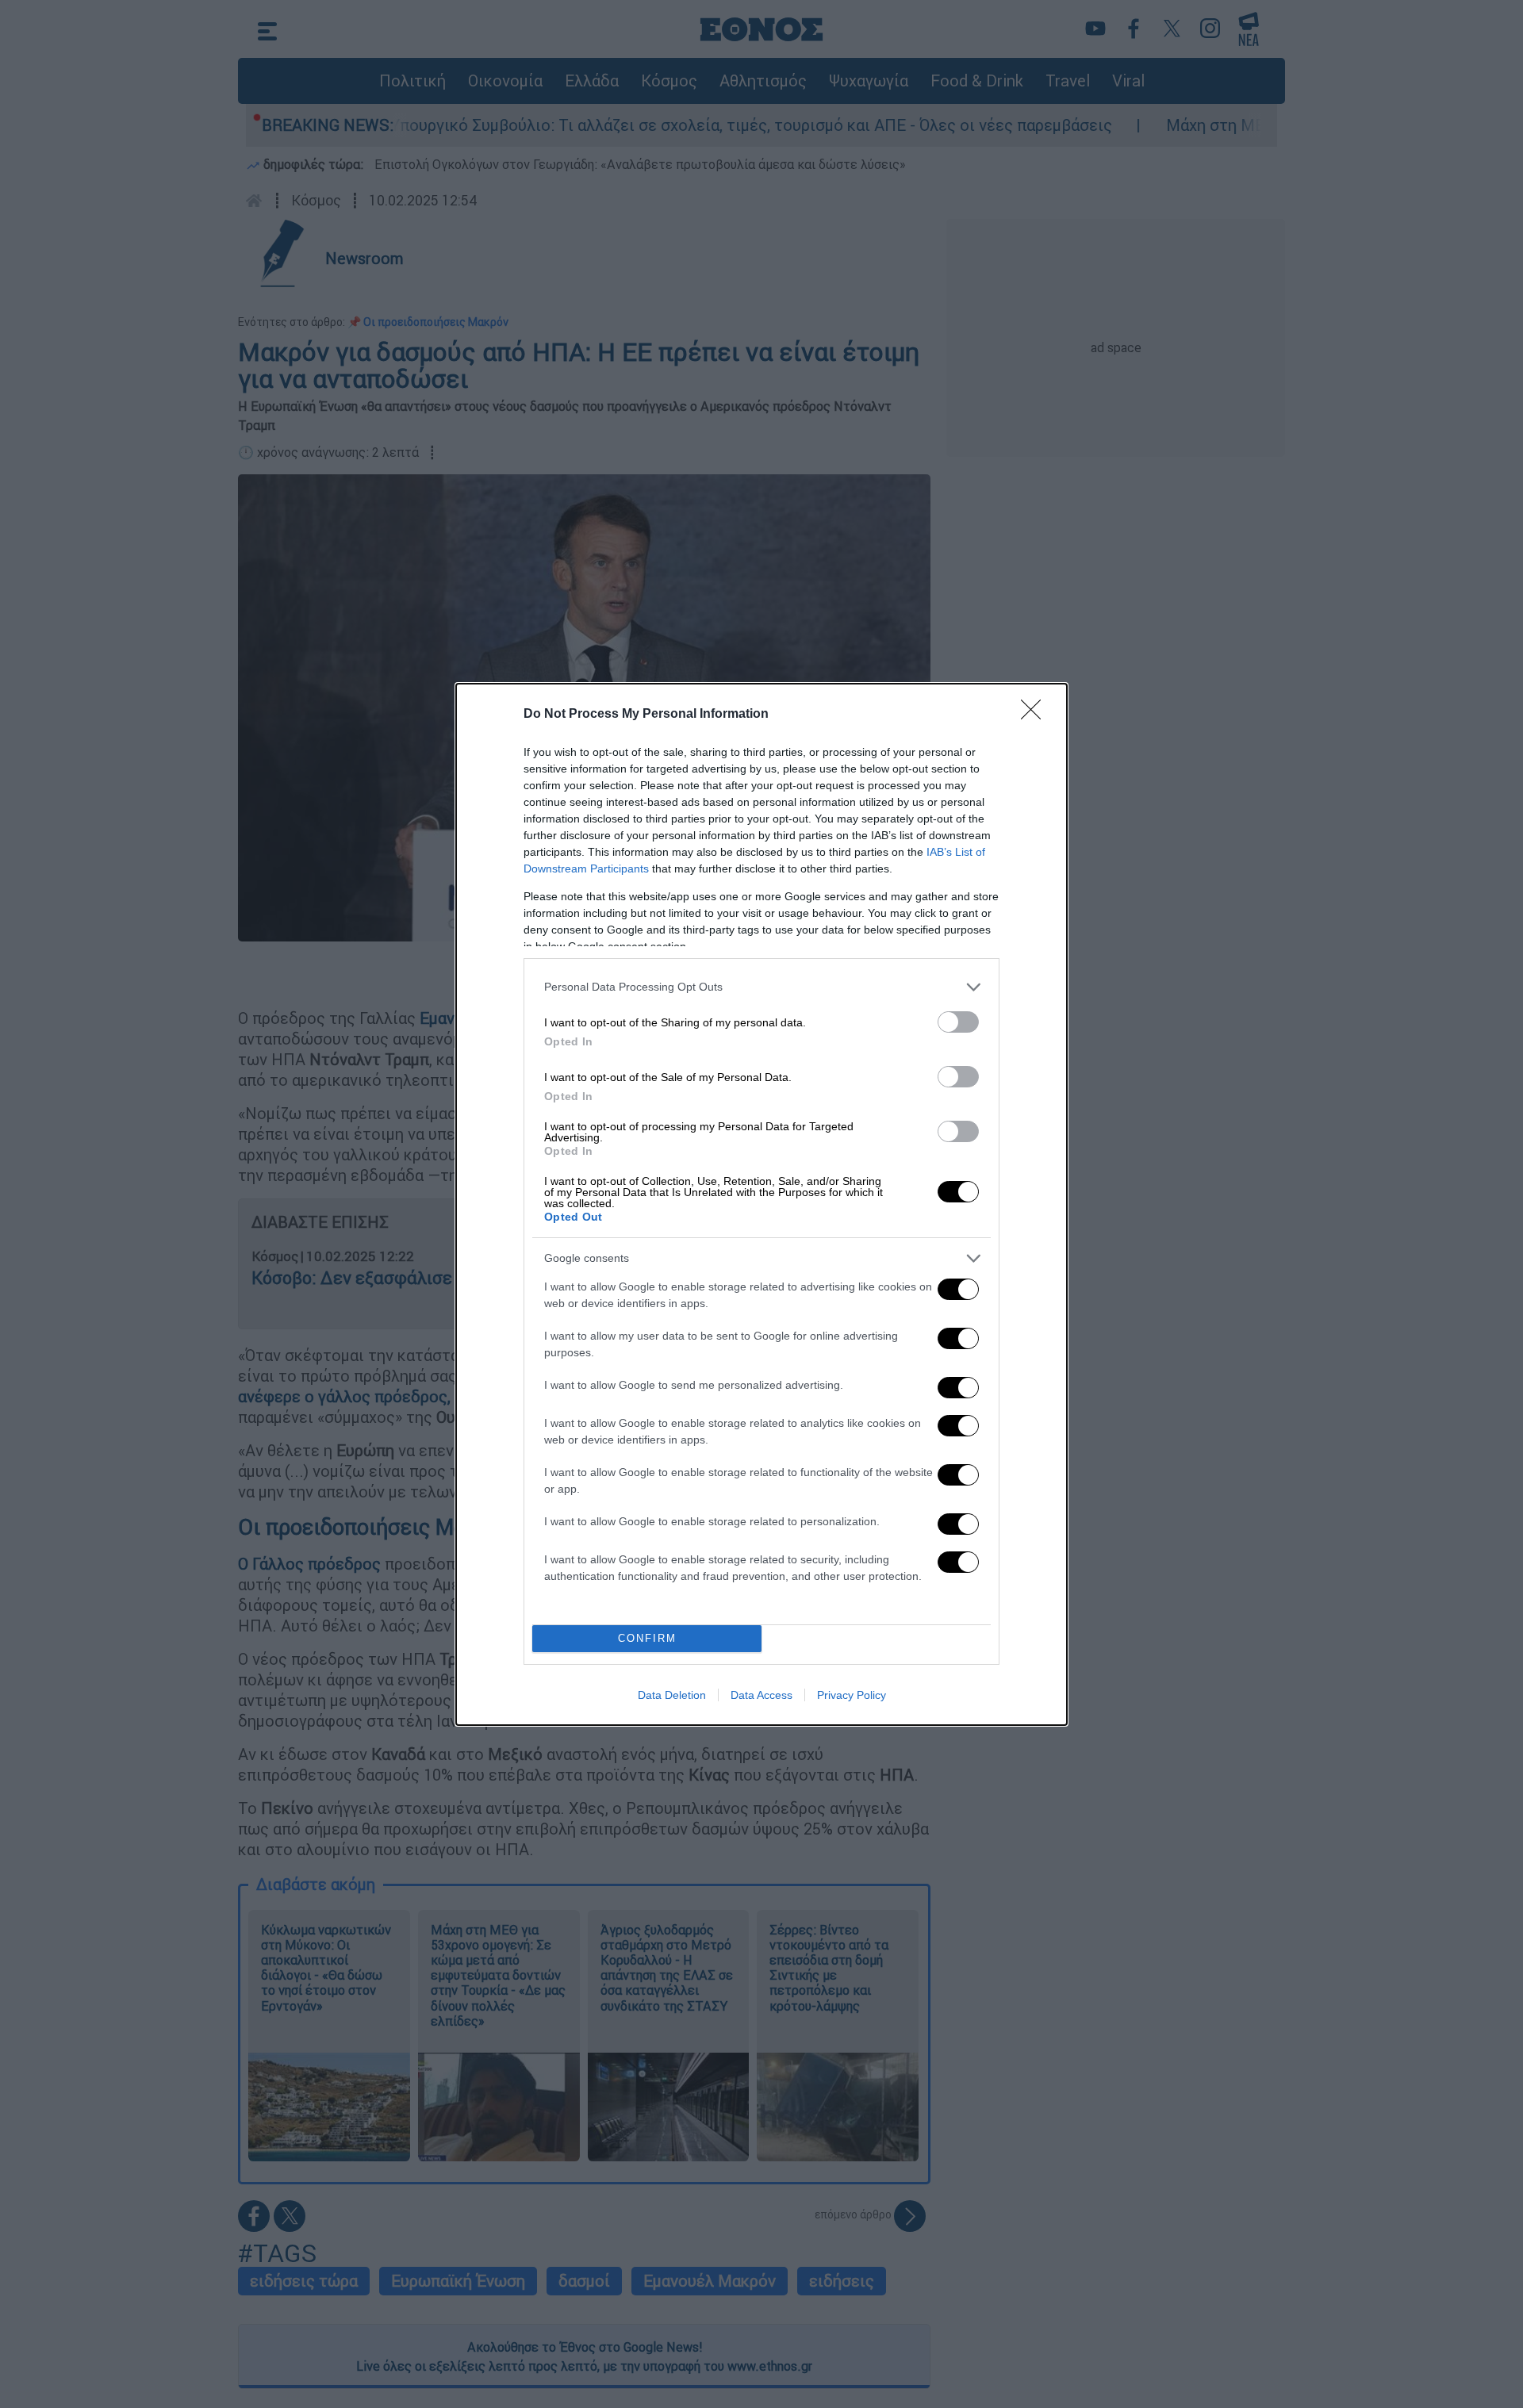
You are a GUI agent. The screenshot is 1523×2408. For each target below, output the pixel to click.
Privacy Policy (852, 1695)
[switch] (958, 1022)
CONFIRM (647, 1638)
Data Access (761, 1695)
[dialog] (761, 1204)
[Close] (1036, 715)
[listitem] (761, 987)
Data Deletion (672, 1695)
